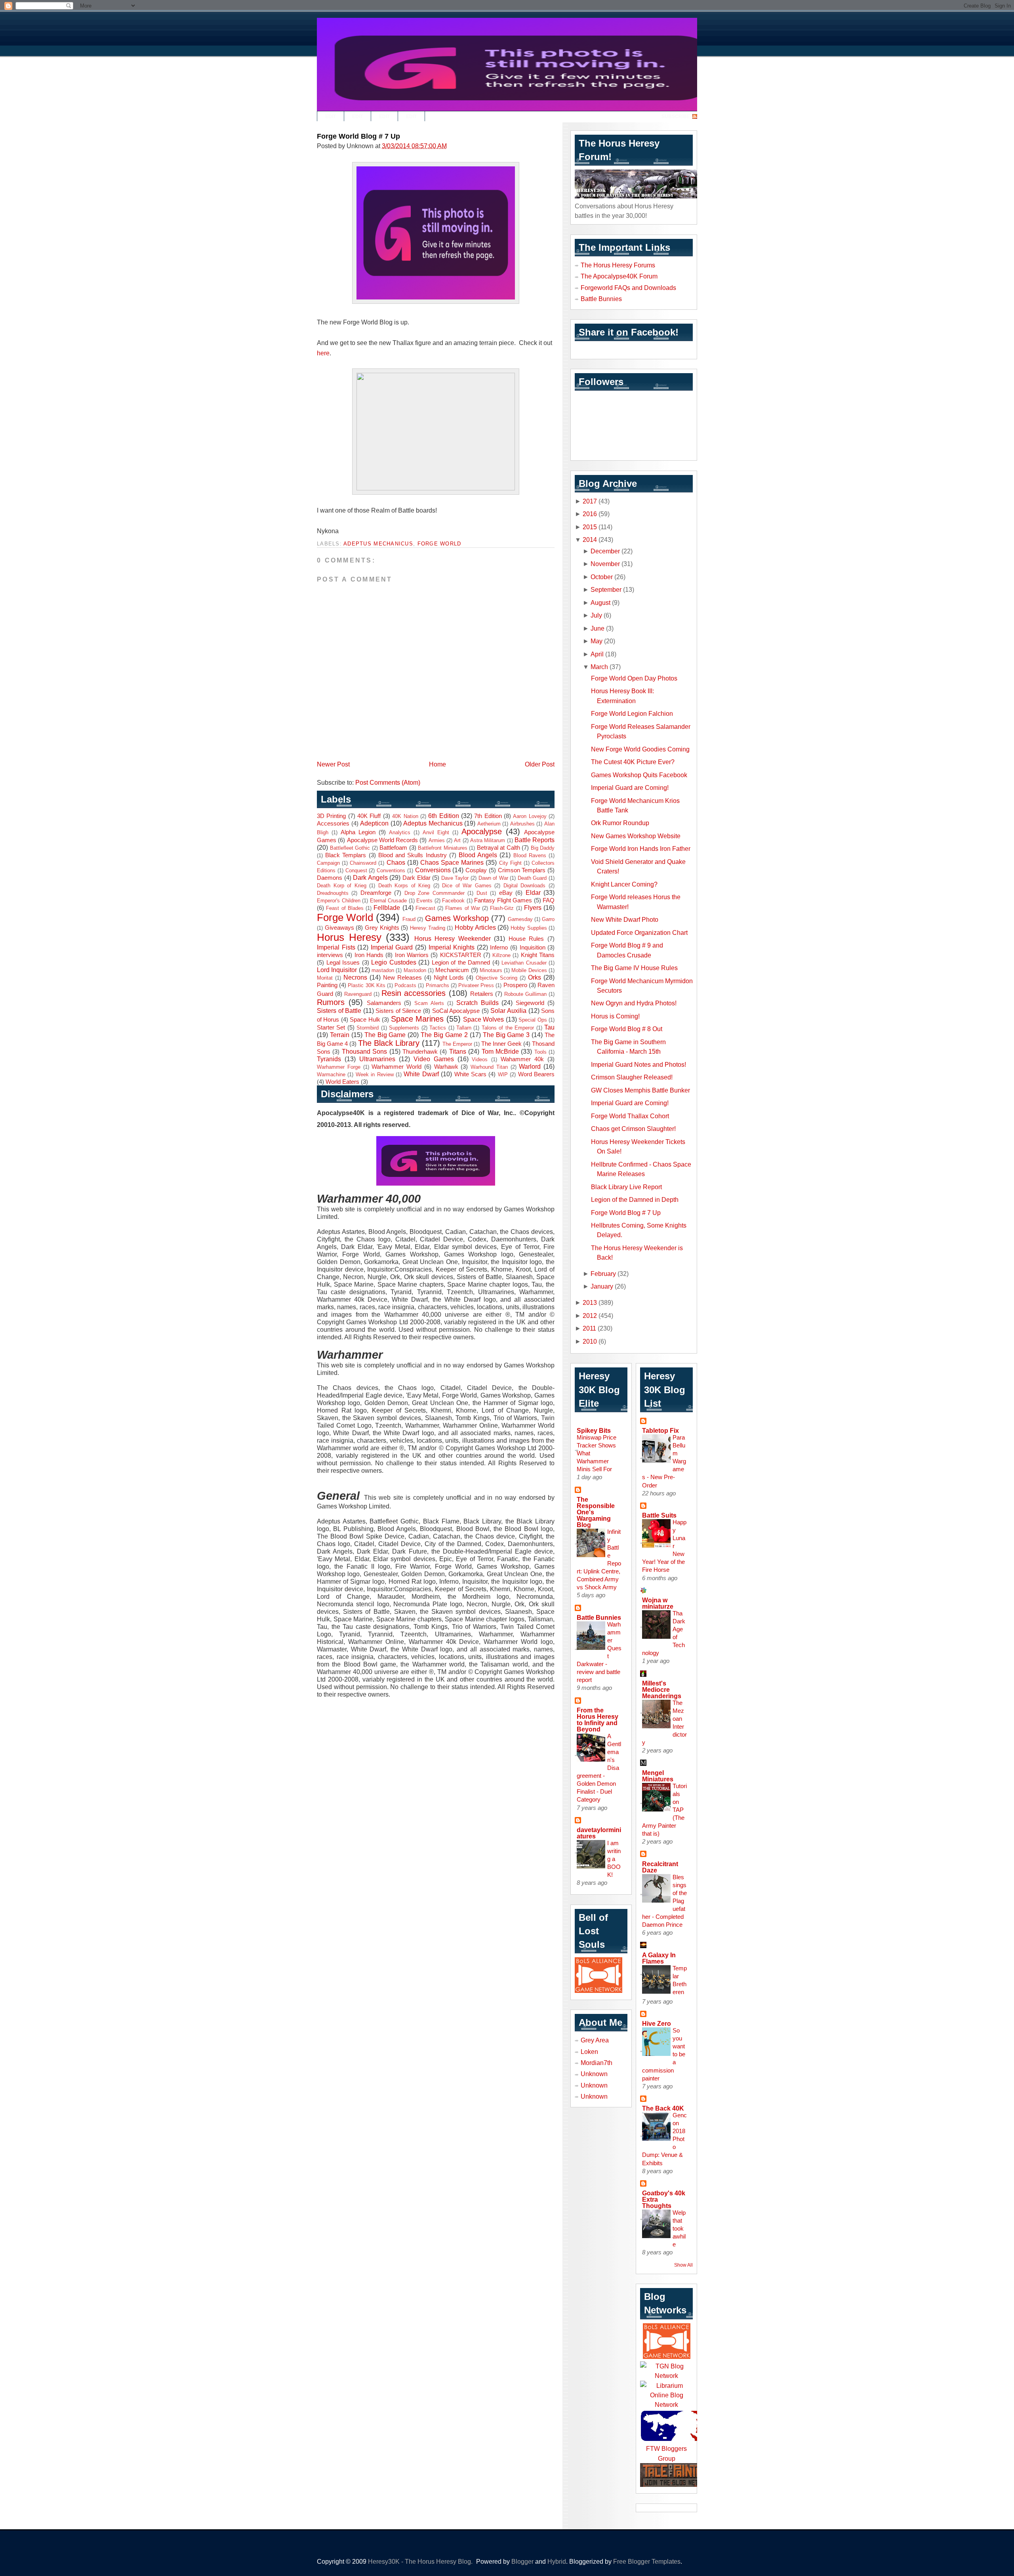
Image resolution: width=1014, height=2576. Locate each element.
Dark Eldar (416, 878)
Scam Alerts (429, 1003)
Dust (482, 893)
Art (457, 840)
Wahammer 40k (522, 1059)
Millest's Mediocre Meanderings (662, 1689)
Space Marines (417, 1019)
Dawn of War (493, 878)
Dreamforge (376, 893)
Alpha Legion (358, 832)
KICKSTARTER (461, 955)
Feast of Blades (345, 908)
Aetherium (489, 824)
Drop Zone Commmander (435, 893)
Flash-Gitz (502, 908)
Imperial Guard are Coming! (630, 787)
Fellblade (387, 908)
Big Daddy (543, 848)
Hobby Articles (475, 927)
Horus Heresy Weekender (453, 938)
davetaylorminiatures (599, 1833)
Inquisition (533, 948)
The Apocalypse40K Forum (619, 276)
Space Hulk (365, 1020)
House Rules (526, 939)
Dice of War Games (467, 886)
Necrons (355, 977)
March (599, 667)
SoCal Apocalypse (456, 1011)
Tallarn (464, 1028)
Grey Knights (382, 928)
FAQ (549, 900)
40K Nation (405, 816)
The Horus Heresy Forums (618, 265)
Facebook (453, 901)
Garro (548, 919)
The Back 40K (663, 2108)
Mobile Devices (529, 970)
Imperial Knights (452, 947)
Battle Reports (535, 840)
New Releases (402, 978)
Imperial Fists (336, 947)
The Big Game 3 (506, 1035)
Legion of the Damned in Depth (635, 1199)
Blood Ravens (530, 855)
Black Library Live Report (626, 1187)
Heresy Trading (428, 928)
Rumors (331, 1002)
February (603, 1274)
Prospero (515, 985)
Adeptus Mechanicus (378, 544)
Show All (683, 2265)
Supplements (404, 1028)
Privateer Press (476, 985)
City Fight (510, 863)
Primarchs (437, 985)
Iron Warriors (412, 955)
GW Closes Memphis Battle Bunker (640, 1090)
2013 (590, 1302)
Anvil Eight (436, 832)
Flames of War (463, 908)
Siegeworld (530, 1003)
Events (424, 901)
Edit (331, 116)
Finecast (425, 908)
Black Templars (346, 855)
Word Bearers (536, 1074)
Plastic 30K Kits (366, 985)
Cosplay (476, 870)
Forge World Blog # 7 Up (358, 136)
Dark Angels (370, 877)
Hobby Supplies (529, 928)
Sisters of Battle (339, 1011)
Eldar (533, 892)
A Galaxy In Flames (659, 1958)
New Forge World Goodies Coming (640, 749)
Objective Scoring (497, 978)
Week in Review (375, 1074)
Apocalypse (482, 831)
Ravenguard (358, 994)
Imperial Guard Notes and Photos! (639, 1064)
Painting (327, 985)
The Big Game (385, 1035)
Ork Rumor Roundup (620, 823)
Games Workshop (457, 918)
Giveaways (339, 928)
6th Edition (443, 816)
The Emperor (457, 1044)
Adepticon (374, 823)
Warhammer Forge (339, 1067)
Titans (458, 1051)
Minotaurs (491, 970)
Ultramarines (377, 1059)
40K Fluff (369, 816)
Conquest (356, 870)
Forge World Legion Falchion (632, 713)
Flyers (533, 908)
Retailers (482, 994)
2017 (590, 501)
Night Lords (449, 978)
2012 (590, 1316)
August (600, 603)
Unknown (594, 2074)
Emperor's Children (339, 901)
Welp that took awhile (679, 2228)
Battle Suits (659, 1515)
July (596, 615)
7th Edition (488, 816)
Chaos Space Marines (452, 862)
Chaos (396, 862)
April (597, 654)
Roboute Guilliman (525, 994)
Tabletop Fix (660, 1430)
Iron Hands (369, 955)
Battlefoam (393, 848)
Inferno (499, 948)
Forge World (439, 544)
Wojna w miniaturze (658, 1603)
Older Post (540, 764)
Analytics (400, 832)
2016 (590, 514)
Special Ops (533, 1020)
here (323, 353)
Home (437, 764)
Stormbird (368, 1028)
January (602, 1286)
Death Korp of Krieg (342, 886)
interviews (330, 955)
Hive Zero (657, 2023)
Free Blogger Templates (647, 2561)
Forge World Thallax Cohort (630, 1116)
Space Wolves (483, 1019)
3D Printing (331, 816)
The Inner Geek (501, 1044)
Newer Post (333, 764)
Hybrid (557, 2561)
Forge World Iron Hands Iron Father (641, 848)
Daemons (330, 878)
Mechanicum (452, 970)
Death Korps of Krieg (404, 886)
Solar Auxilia (508, 1011)
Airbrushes (522, 824)
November (605, 564)
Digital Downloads (525, 886)
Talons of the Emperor (508, 1028)
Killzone (501, 955)
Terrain (340, 1035)
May (597, 641)
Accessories (333, 824)
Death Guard (532, 878)
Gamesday (520, 919)
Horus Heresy (349, 937)
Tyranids (329, 1059)
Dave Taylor (455, 878)
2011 (589, 1328)
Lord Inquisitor (337, 970)
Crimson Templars (522, 870)
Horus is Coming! (615, 1016)
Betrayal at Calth (498, 848)
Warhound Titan (489, 1067)
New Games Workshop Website (636, 836)
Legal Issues (343, 963)
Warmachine (331, 1074)
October (602, 577)
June (598, 628)
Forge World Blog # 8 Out (627, 1029)
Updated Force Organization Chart (639, 932)
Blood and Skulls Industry (413, 855)
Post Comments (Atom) (388, 782)
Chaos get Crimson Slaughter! (633, 1129)
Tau (549, 1027)
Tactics (438, 1028)
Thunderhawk (420, 1052)
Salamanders (384, 1003)
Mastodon (415, 970)
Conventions (391, 870)
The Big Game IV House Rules (634, 968)
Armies (437, 840)
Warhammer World (396, 1067)
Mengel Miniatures (658, 1776)
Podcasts (405, 985)
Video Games (434, 1059)
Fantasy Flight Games (503, 900)
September (606, 589)
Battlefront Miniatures (443, 848)
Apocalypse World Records (383, 840)
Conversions (433, 870)
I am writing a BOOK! (614, 1859)
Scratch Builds (477, 1003)
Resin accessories (414, 993)
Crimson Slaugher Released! (632, 1077)
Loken (589, 2052)
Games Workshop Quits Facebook (639, 775)
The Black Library (389, 1043)
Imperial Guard (392, 947)
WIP (503, 1074)
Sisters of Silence (398, 1011)
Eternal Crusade (389, 901)
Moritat (325, 978)
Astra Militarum (488, 840)
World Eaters (342, 1082)
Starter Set (331, 1028)
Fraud (409, 919)
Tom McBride (500, 1051)
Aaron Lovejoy (530, 816)
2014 (590, 540)
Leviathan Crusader (524, 963)
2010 (590, 1341)
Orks (535, 977)
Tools (540, 1052)
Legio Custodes (394, 962)
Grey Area (595, 2040)
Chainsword (363, 863)
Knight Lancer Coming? (624, 884)
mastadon (383, 970)
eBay (506, 893)
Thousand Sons (364, 1051)
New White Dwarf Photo (625, 919)
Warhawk (446, 1067)
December (605, 551)
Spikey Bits (594, 1430)
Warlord (530, 1066)
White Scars (470, 1074)
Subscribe (676, 116)
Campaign (328, 863)
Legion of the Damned (461, 963)
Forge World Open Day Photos (634, 678)
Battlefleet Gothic (350, 848)
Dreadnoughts (333, 893)
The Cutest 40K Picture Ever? (633, 762)
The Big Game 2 (444, 1035)
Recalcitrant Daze (660, 1867)
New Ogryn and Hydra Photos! (634, 1003)
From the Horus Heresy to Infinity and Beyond (598, 1720)
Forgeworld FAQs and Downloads (628, 288)
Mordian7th (597, 2063)
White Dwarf (421, 1074)
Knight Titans (538, 955)
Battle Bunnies (601, 299)
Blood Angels (478, 855)
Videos (480, 1059)
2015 (590, 527)
